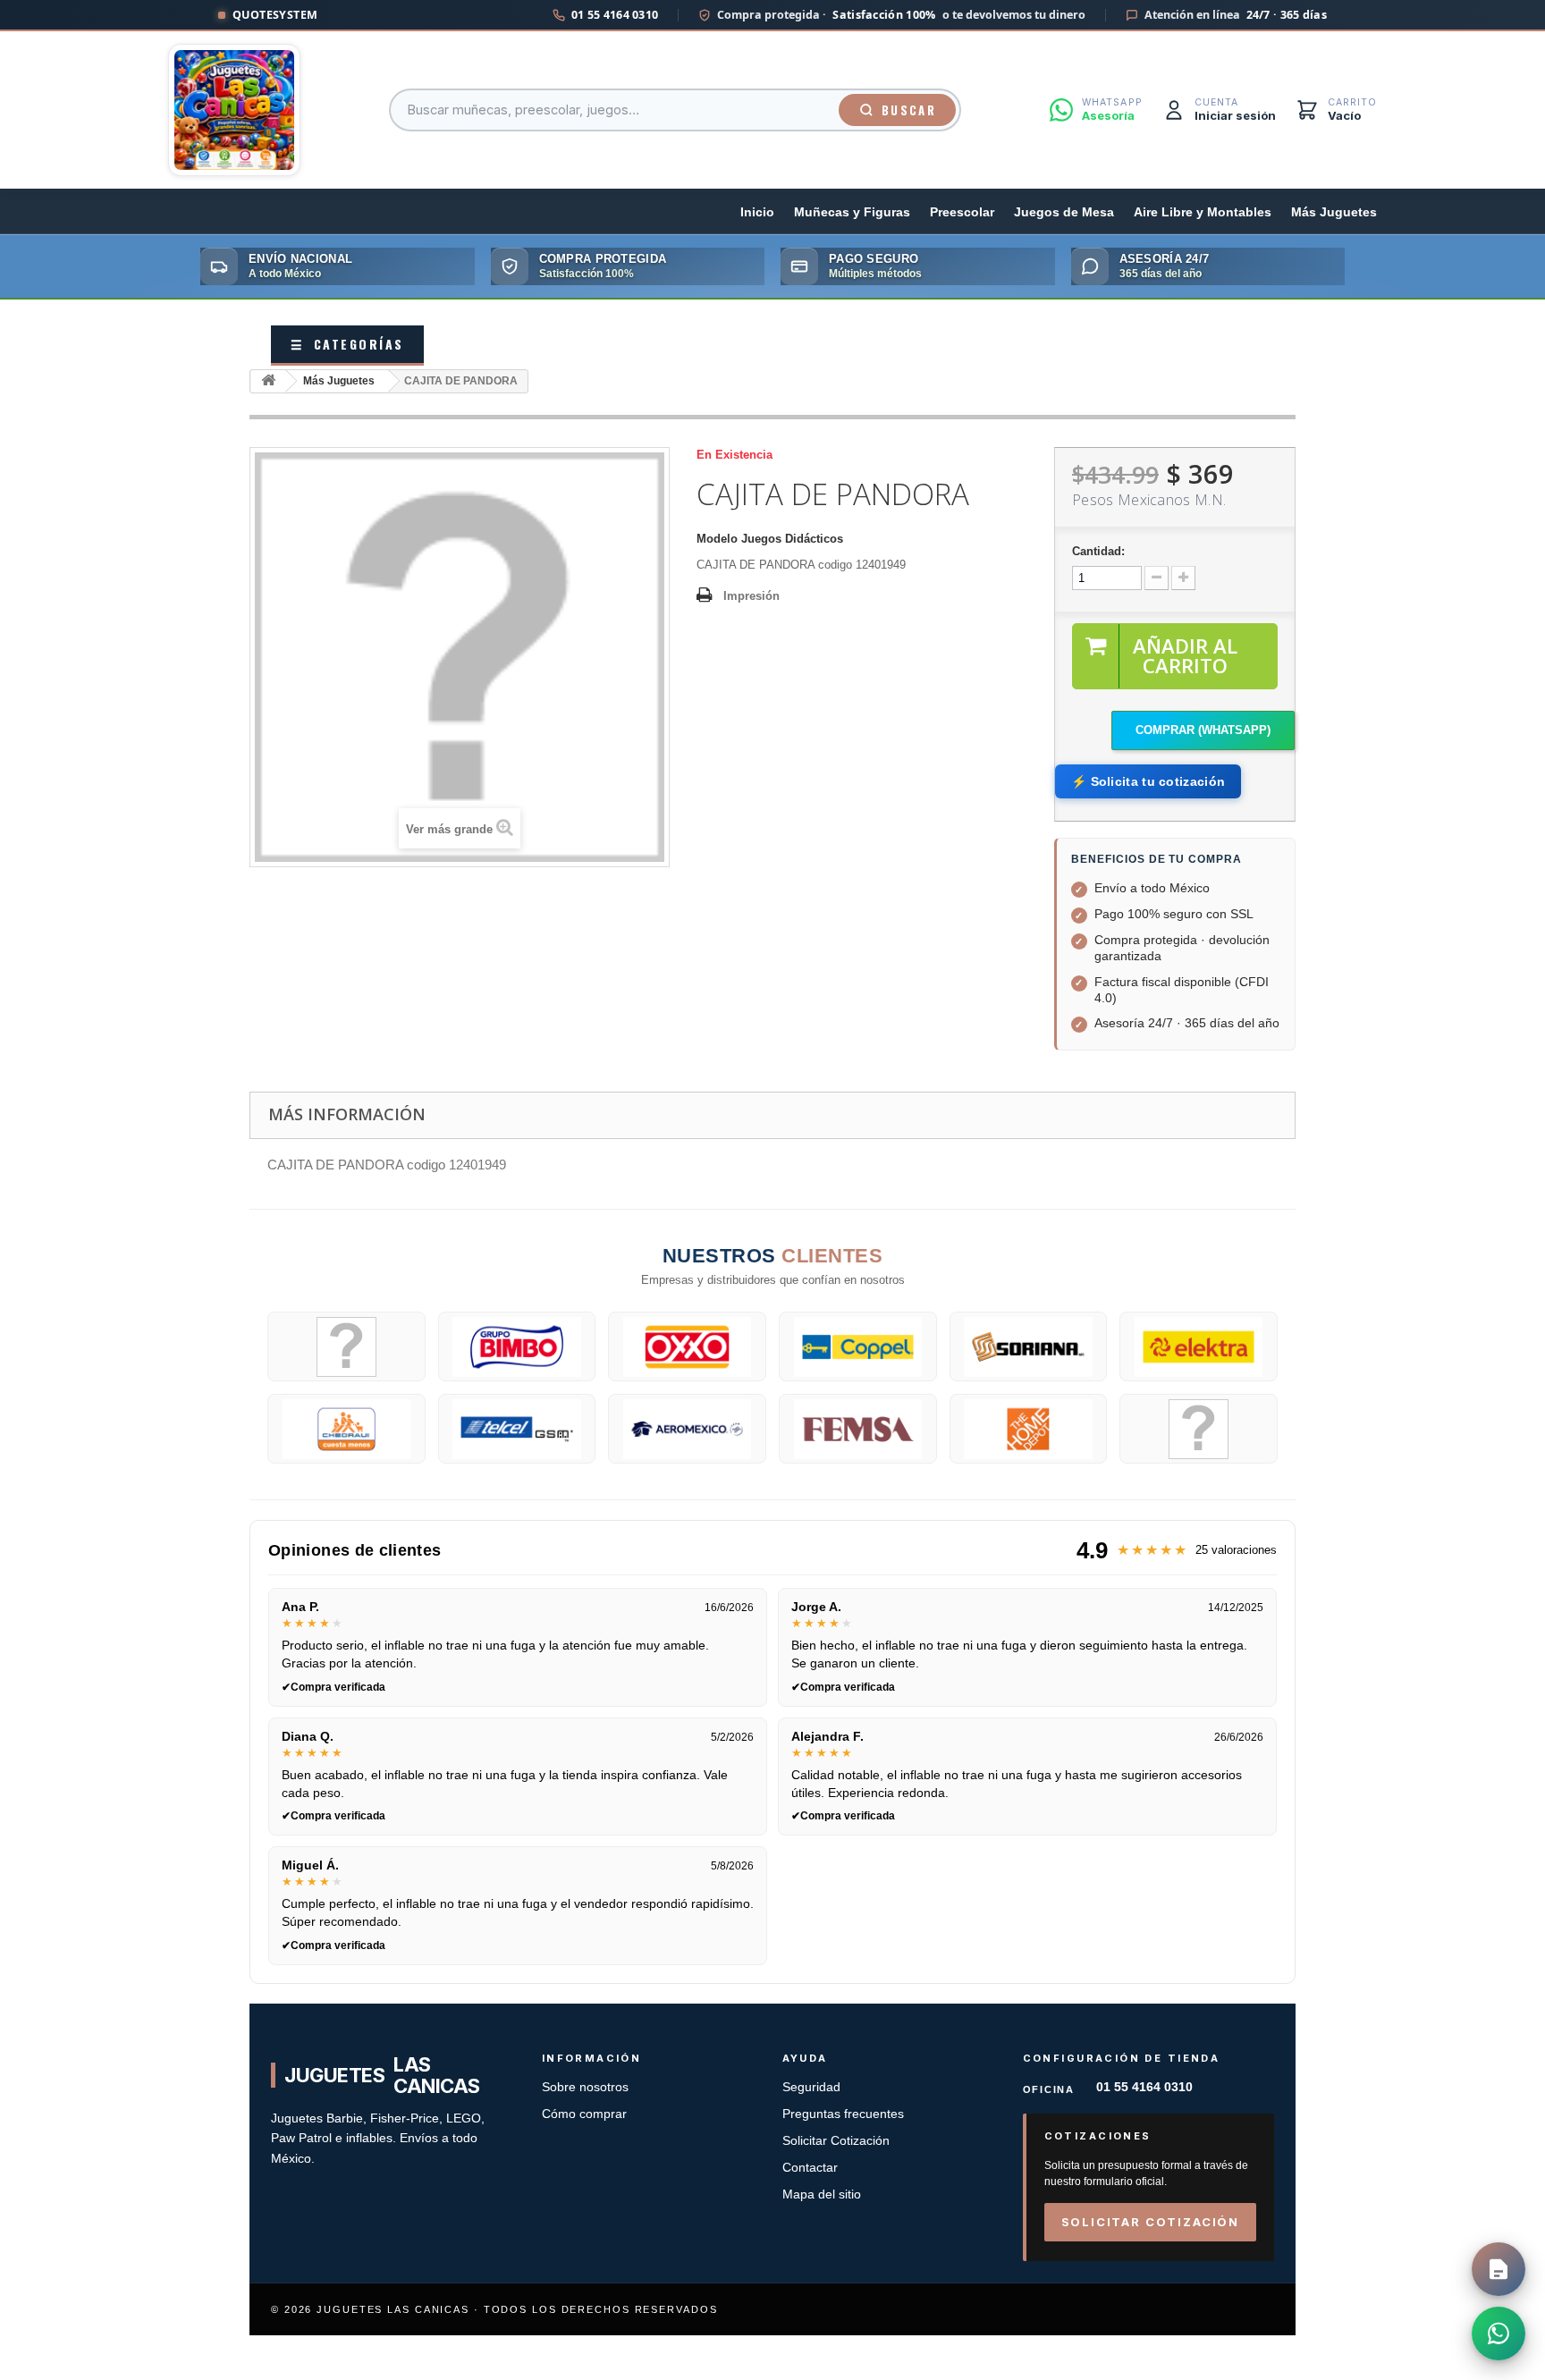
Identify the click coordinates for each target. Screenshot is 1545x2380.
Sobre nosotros (585, 2087)
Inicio (757, 212)
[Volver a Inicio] (268, 381)
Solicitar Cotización (836, 2141)
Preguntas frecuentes (843, 2114)
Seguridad (811, 2087)
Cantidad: (1098, 551)
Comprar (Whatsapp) (1203, 730)
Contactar (810, 2168)
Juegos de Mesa (1064, 212)
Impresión (751, 596)
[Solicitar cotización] (1499, 2269)
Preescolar (962, 212)
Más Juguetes (1334, 212)
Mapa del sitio (822, 2194)
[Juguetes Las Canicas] (234, 110)
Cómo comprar (584, 2114)
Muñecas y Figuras (852, 212)
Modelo (717, 539)
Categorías (347, 344)
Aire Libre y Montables (1203, 212)
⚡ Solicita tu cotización (1148, 781)
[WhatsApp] (1499, 2334)
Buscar (909, 110)
